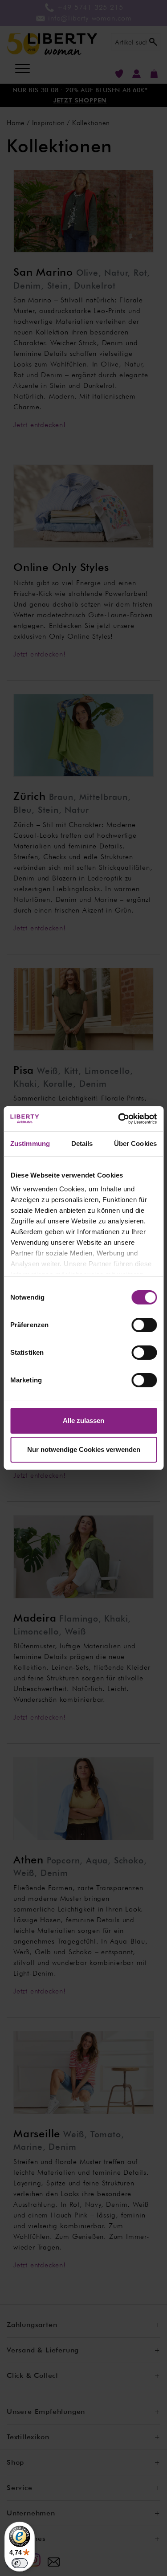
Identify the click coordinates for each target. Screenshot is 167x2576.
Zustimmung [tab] (30, 1143)
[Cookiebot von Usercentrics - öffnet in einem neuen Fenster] (119, 1119)
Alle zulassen (83, 1420)
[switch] (144, 1325)
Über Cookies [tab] (135, 1143)
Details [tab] (82, 1143)
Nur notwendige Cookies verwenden (84, 1449)
